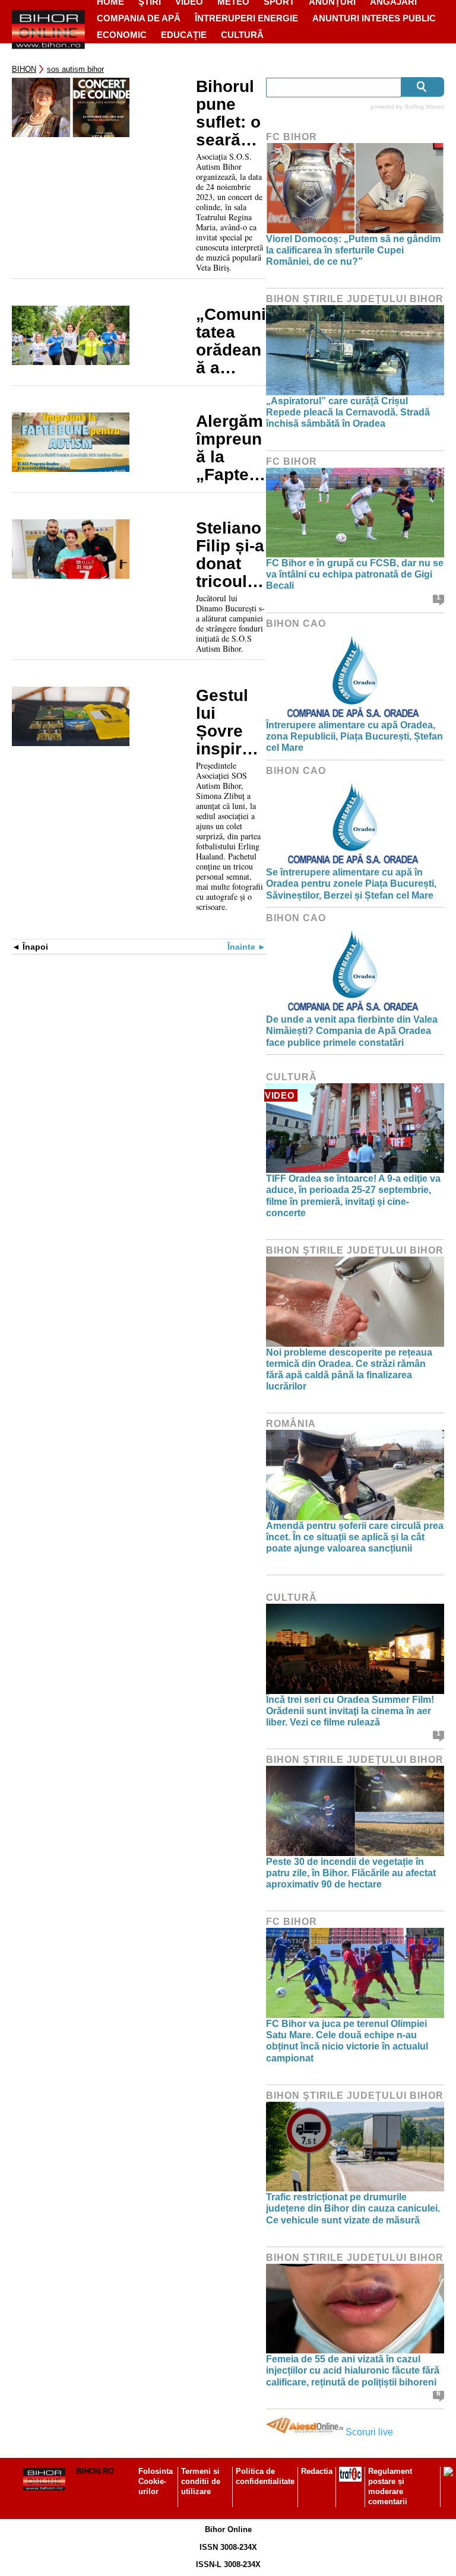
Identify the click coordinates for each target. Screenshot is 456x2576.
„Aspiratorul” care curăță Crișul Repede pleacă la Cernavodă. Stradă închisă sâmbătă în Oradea (348, 412)
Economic (122, 35)
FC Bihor (292, 137)
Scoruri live (369, 2432)
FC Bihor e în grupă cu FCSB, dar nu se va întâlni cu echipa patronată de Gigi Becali (355, 574)
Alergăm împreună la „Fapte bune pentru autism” (229, 448)
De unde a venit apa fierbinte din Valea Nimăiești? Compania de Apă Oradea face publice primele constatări (352, 1031)
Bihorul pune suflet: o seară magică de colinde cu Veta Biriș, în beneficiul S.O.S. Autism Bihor (231, 113)
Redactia (317, 2471)
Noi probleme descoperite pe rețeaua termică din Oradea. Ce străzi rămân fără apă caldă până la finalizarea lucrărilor (349, 1370)
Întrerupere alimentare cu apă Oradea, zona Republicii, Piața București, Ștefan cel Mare (354, 736)
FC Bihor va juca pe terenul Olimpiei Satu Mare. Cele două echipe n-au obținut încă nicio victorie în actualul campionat (347, 2041)
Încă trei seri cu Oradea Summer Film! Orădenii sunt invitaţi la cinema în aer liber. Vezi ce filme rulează (350, 1711)
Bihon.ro (95, 2471)
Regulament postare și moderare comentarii (390, 2486)
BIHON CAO (296, 624)
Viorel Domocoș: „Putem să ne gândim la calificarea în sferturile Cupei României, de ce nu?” (353, 250)
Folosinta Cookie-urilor (156, 2481)
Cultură (242, 35)
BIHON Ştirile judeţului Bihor (355, 299)
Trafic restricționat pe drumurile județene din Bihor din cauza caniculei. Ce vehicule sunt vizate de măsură (353, 2208)
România (291, 1424)
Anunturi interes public (374, 18)
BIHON (24, 69)
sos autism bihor (75, 69)
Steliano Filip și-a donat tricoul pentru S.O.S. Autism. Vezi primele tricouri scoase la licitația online (230, 555)
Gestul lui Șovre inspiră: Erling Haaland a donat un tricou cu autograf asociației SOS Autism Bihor (229, 722)
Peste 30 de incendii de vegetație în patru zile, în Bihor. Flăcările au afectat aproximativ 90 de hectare (351, 1873)
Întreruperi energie (246, 18)
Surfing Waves (424, 107)
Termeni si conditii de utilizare (201, 2481)
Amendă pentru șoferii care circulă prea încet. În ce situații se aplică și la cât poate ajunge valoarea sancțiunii (355, 1537)
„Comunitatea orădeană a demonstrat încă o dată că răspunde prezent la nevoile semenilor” (231, 341)
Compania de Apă (139, 18)
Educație (184, 35)
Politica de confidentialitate (265, 2476)
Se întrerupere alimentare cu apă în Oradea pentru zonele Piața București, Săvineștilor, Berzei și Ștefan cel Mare (351, 883)
